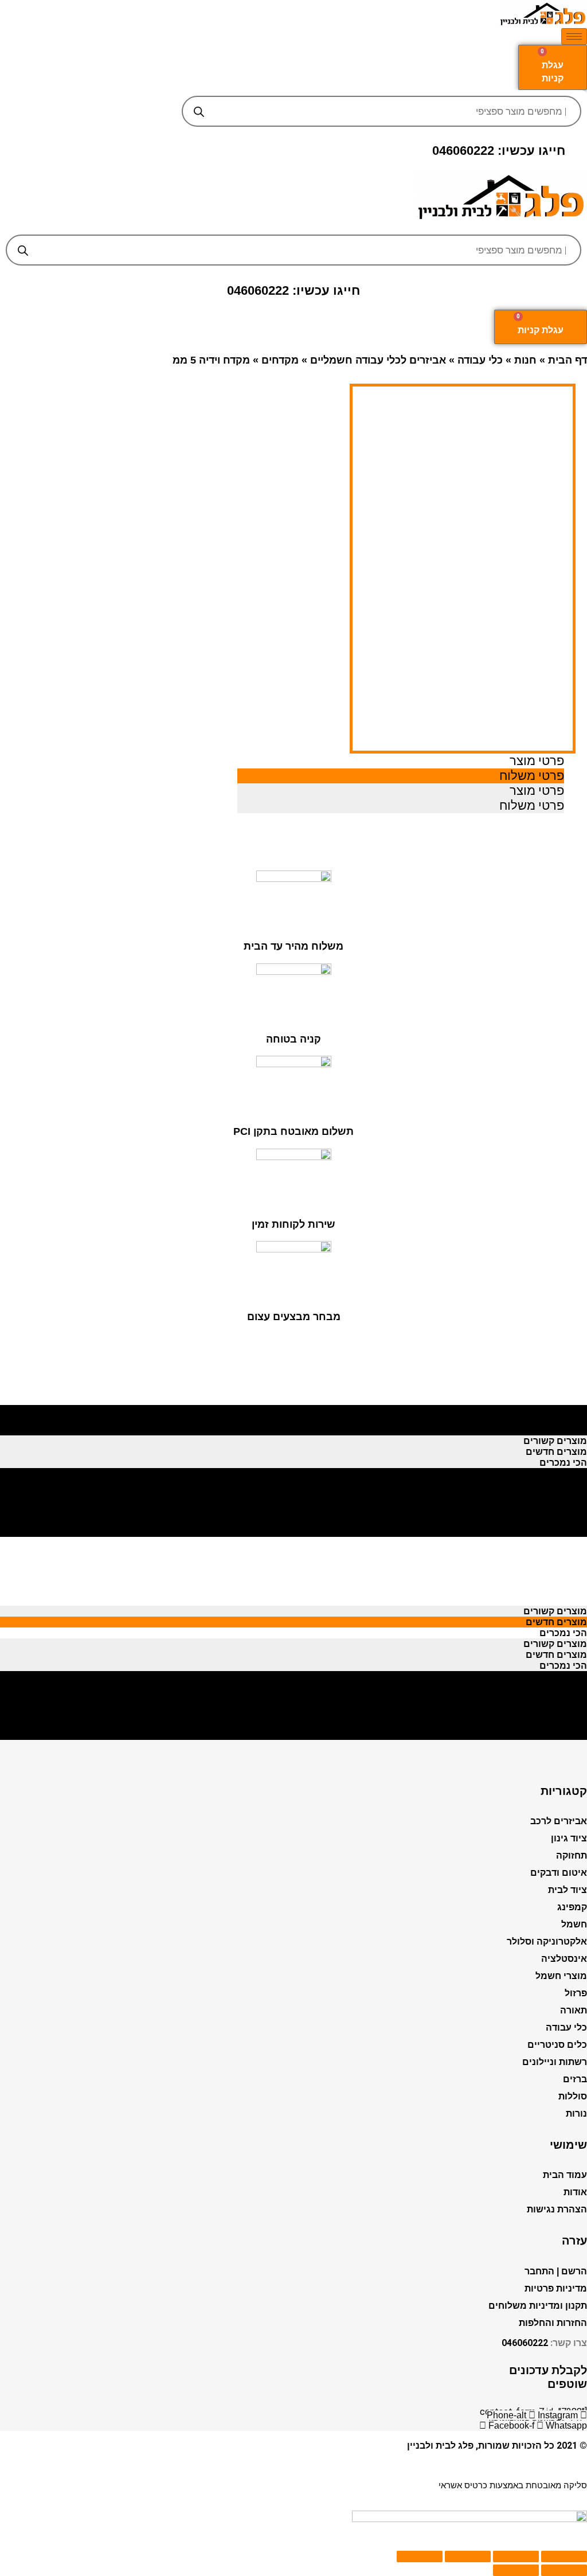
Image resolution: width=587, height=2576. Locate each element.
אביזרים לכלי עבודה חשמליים (378, 360)
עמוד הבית (565, 2175)
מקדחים (280, 360)
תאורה (574, 2010)
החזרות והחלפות (553, 2323)
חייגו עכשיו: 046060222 (499, 151)
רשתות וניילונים (555, 2062)
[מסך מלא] (468, 2557)
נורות (576, 2114)
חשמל (574, 1924)
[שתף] (516, 2557)
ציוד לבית (568, 1890)
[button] (294, 226)
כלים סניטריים (557, 2045)
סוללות (573, 2096)
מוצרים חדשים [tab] (556, 1419)
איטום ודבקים (559, 1873)
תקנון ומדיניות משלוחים (538, 2306)
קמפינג (572, 1907)
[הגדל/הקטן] (420, 2557)
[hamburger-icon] (574, 36)
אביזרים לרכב (559, 1821)
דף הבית (568, 360)
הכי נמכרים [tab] (563, 1430)
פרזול (576, 1993)
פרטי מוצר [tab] (537, 761)
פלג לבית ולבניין (440, 2446)
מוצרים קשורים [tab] (555, 1408)
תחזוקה (572, 1855)
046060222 (525, 2343)
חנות (525, 360)
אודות (575, 2192)
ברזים (575, 2079)
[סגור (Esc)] (564, 2557)
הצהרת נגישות (557, 2209)
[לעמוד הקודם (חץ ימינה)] (564, 2570)
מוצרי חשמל (561, 1976)
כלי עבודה (480, 360)
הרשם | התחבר (556, 2271)
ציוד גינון (569, 1838)
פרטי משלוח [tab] (532, 776)
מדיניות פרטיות (556, 2288)
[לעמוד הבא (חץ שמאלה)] (516, 2570)
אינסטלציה (564, 1959)
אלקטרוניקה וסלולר (547, 1941)
